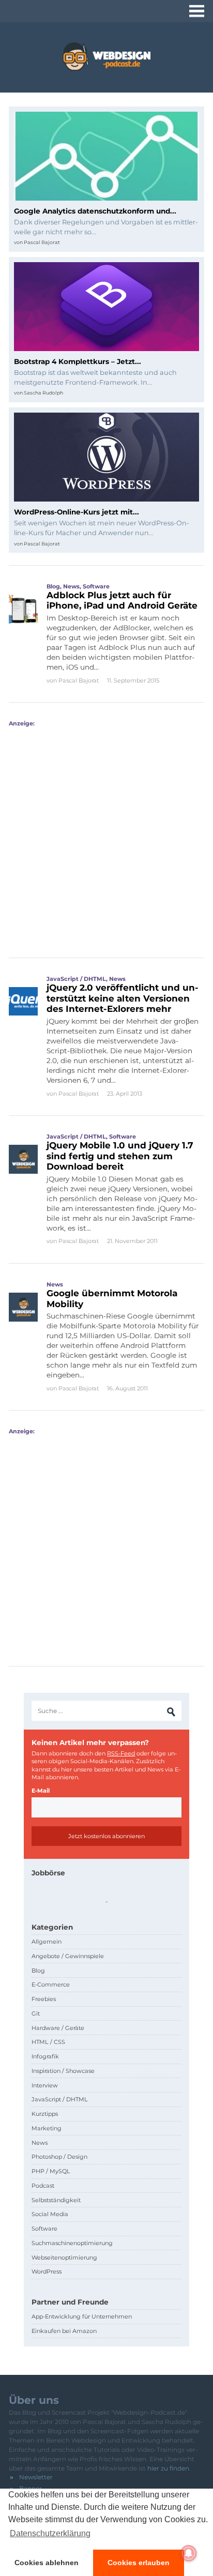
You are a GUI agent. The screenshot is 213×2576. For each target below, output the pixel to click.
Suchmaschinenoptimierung (72, 2243)
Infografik (45, 2056)
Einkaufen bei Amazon (64, 2331)
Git (36, 2013)
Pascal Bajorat (42, 242)
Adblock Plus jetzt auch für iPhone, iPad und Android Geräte (122, 600)
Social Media (50, 2214)
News (71, 586)
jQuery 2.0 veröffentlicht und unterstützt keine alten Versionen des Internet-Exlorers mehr (123, 998)
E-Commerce (51, 1984)
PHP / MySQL (51, 2171)
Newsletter (36, 2477)
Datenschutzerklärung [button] (50, 2533)
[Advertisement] (106, 834)
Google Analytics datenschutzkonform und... (95, 211)
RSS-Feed (121, 1753)
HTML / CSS (48, 2042)
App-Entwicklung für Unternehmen (82, 2316)
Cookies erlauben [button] (139, 2563)
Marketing (47, 2128)
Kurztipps (45, 2114)
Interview (45, 2085)
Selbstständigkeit (56, 2200)
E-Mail (41, 1791)
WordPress (47, 2271)
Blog (53, 586)
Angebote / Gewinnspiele (68, 1956)
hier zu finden (168, 2468)
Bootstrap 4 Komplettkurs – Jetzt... (78, 361)
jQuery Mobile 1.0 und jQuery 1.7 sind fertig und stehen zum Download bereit (120, 1156)
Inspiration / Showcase (63, 2071)
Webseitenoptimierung (64, 2257)
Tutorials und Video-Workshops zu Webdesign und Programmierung (106, 57)
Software (96, 586)
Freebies (44, 1999)
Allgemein (47, 1942)
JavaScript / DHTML (76, 979)
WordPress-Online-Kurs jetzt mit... (77, 512)
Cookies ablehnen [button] (47, 2563)
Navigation (197, 11)
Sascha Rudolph (43, 393)
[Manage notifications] (189, 2553)
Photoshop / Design (59, 2157)
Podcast (43, 2186)
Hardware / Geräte (58, 2028)
